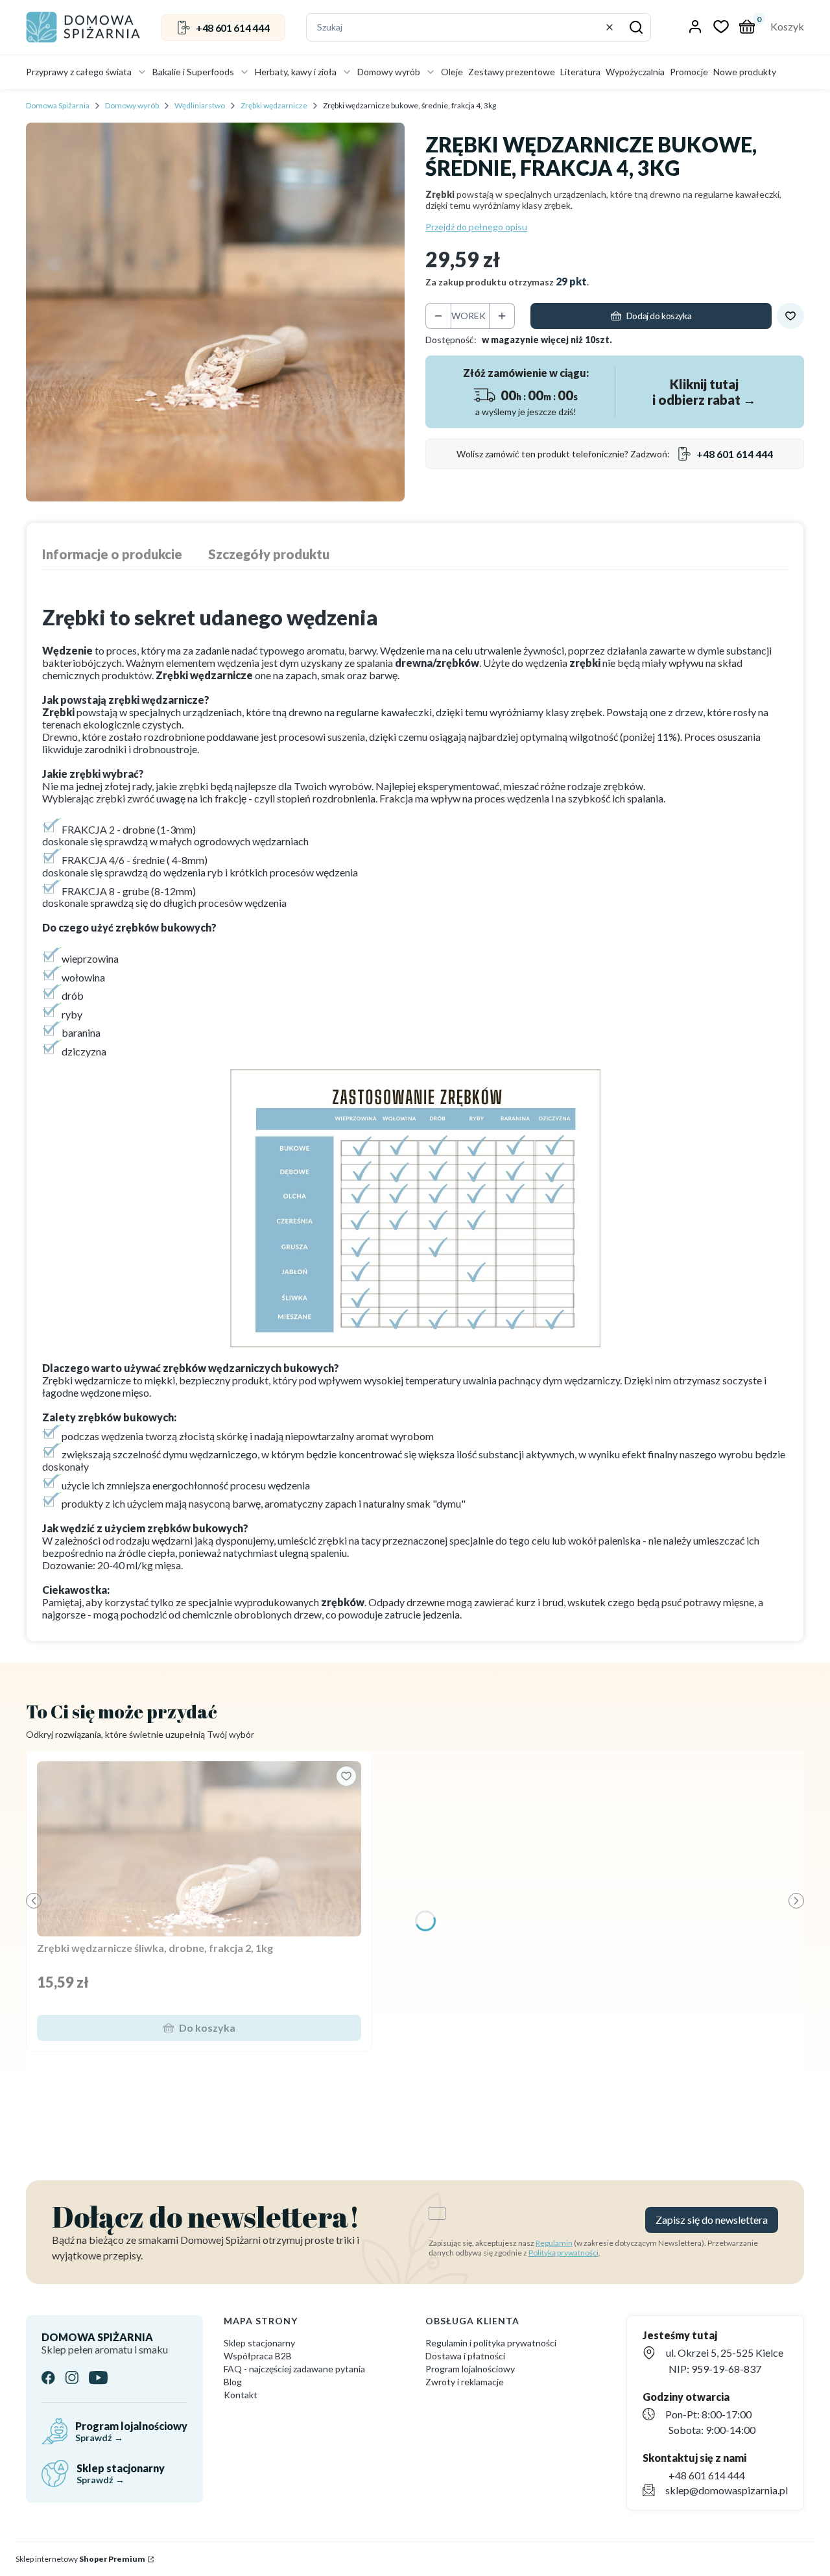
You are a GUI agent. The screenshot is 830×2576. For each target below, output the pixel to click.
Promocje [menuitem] (689, 72)
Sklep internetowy (80, 2559)
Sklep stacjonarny (259, 2343)
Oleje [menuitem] (452, 72)
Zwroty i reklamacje (465, 2382)
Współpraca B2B (258, 2356)
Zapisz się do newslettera (712, 2220)
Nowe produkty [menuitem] (745, 72)
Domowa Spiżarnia (58, 105)
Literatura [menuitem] (580, 72)
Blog (233, 2382)
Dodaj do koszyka (659, 316)
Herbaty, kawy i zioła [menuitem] (296, 72)
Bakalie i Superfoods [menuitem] (193, 72)
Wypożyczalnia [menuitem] (635, 72)
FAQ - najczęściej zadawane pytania (294, 2369)
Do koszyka (207, 2028)
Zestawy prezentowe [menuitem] (512, 72)
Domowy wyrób (132, 105)
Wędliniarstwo (200, 105)
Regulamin (554, 2243)
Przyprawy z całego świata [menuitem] (79, 72)
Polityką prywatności (563, 2253)
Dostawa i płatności (465, 2356)
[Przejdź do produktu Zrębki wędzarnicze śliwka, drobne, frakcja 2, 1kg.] (199, 1849)
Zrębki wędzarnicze (274, 105)
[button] (636, 27)
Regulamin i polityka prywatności (491, 2343)
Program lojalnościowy (470, 2369)
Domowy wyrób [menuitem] (389, 72)
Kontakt (241, 2395)
